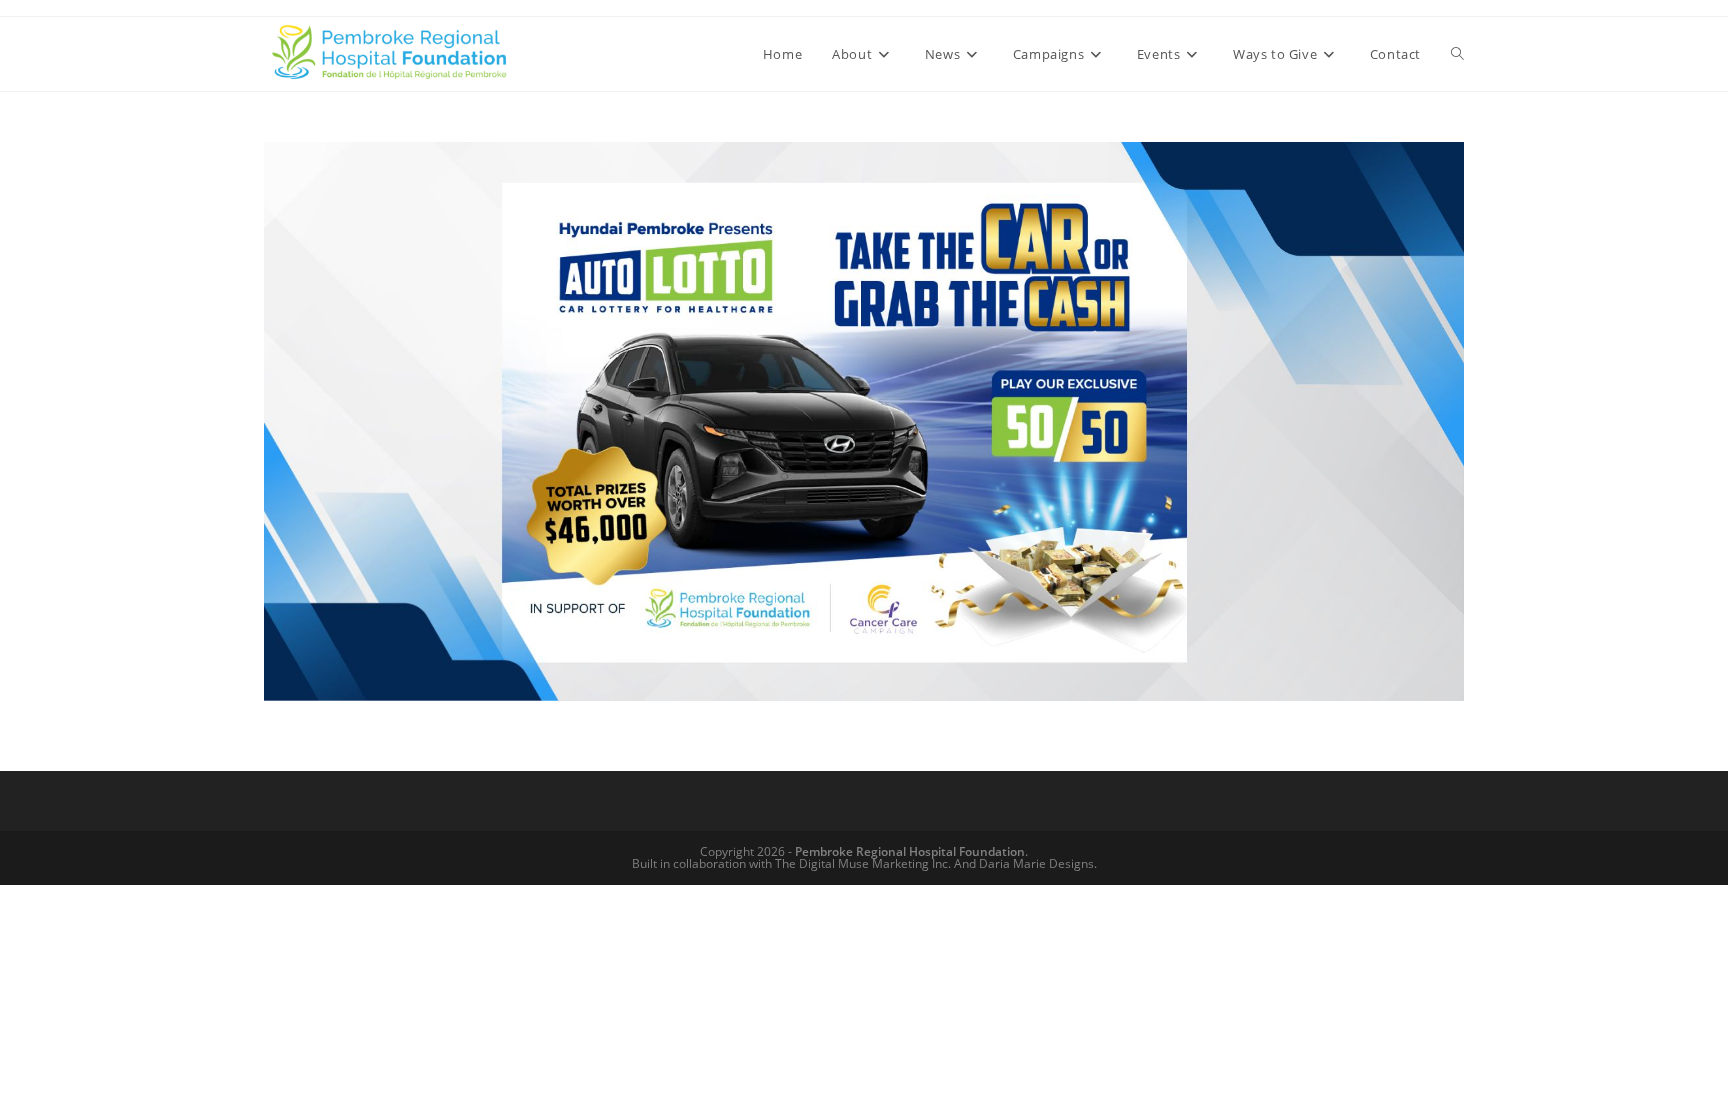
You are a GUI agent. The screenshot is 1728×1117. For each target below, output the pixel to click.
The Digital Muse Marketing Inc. (863, 863)
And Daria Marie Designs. (1025, 863)
